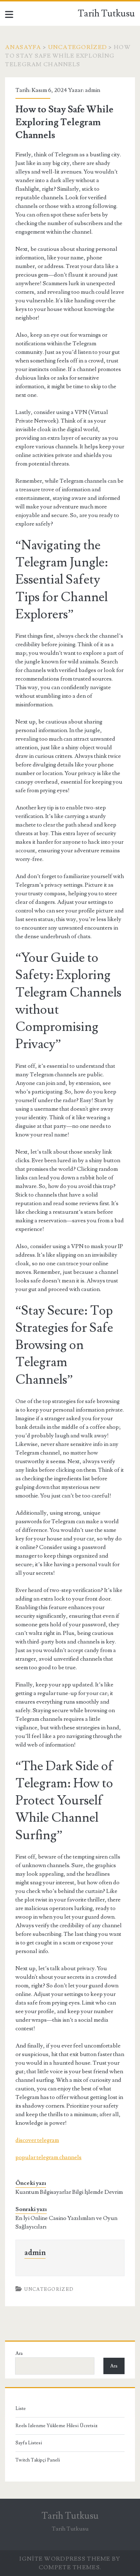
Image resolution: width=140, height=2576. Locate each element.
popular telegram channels (48, 2157)
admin (93, 90)
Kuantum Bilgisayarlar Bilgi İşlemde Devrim (69, 2192)
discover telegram (37, 2140)
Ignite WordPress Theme (65, 2559)
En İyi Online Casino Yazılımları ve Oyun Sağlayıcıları (66, 2222)
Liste (21, 2409)
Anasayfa (23, 47)
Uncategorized (78, 47)
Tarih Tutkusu (106, 14)
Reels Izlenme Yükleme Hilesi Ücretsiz (57, 2426)
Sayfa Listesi (29, 2443)
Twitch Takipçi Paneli (38, 2460)
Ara (19, 2353)
